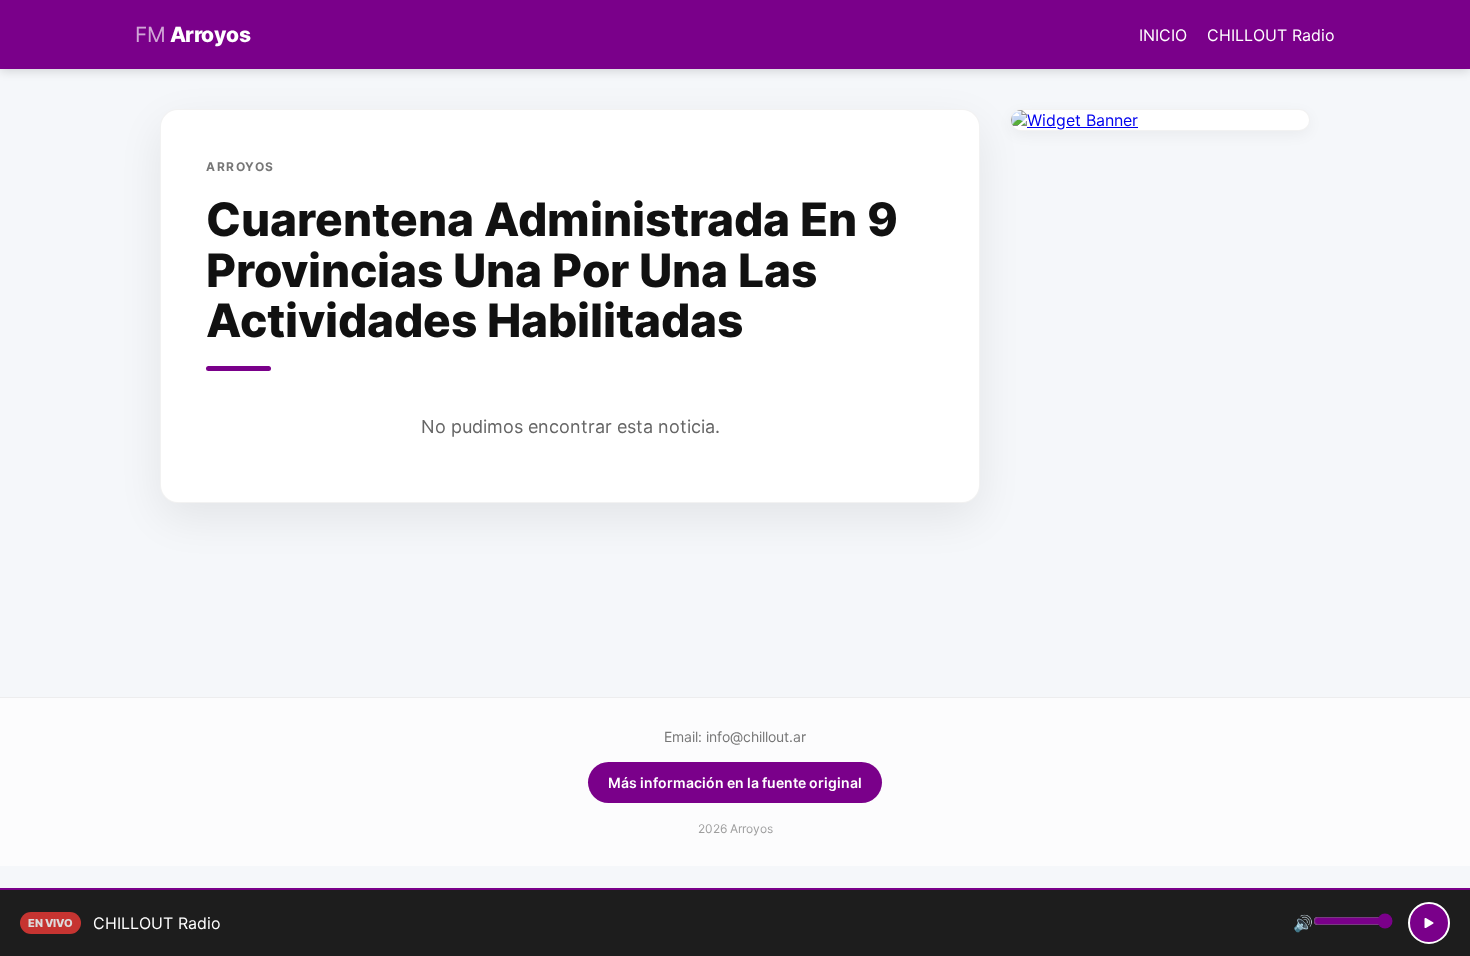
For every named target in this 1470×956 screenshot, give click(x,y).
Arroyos (192, 34)
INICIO (1163, 35)
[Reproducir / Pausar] (1429, 923)
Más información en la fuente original (735, 782)
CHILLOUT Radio (1271, 35)
